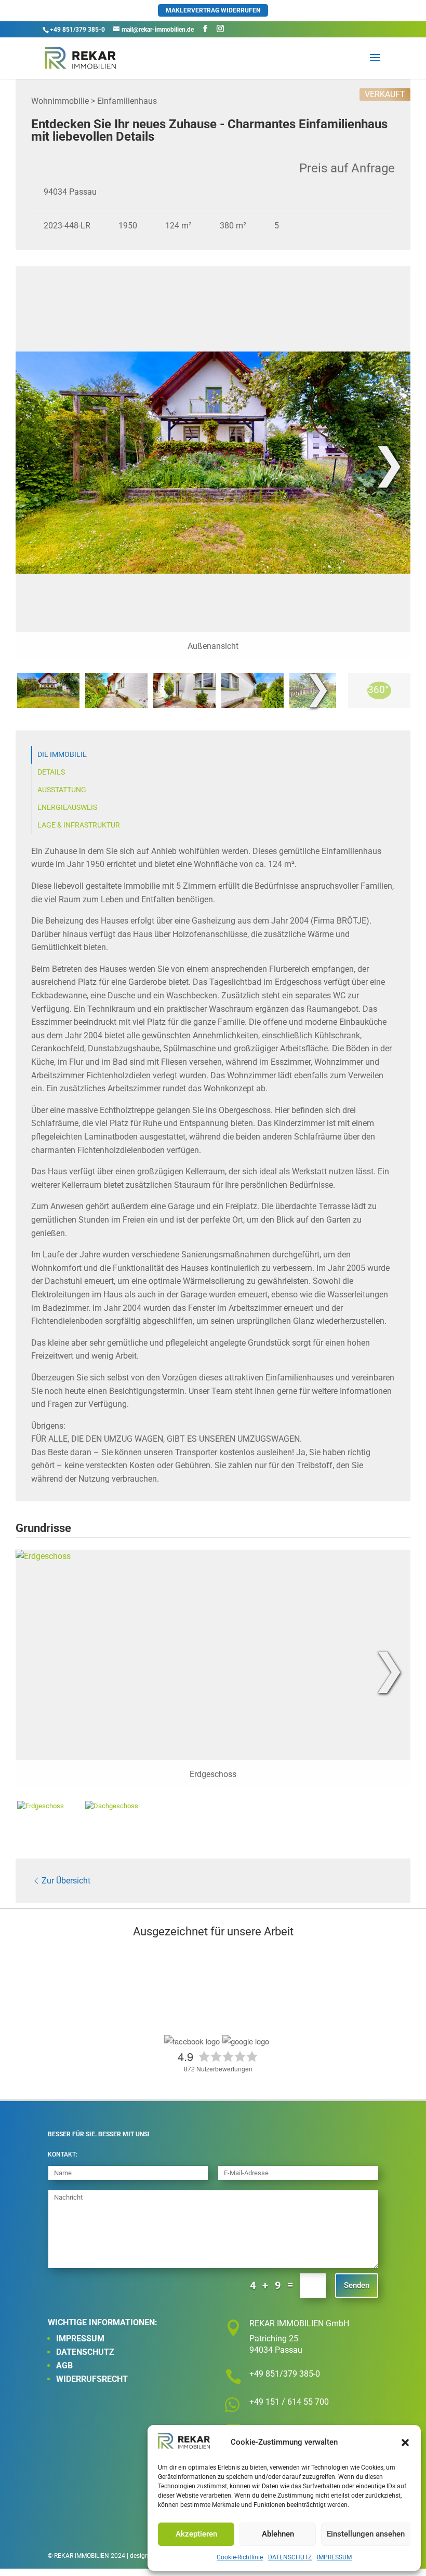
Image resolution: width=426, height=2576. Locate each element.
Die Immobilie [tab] (62, 755)
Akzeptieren (196, 2534)
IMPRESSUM (334, 2557)
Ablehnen (278, 2534)
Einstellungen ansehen (366, 2534)
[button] (405, 2443)
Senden (357, 2285)
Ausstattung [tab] (62, 790)
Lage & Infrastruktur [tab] (79, 825)
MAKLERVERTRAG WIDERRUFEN (213, 10)
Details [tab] (51, 772)
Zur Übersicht (66, 1881)
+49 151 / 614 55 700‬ (289, 2402)
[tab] (48, 690)
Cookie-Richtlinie (240, 2557)
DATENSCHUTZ (290, 2557)
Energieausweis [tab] (67, 808)
